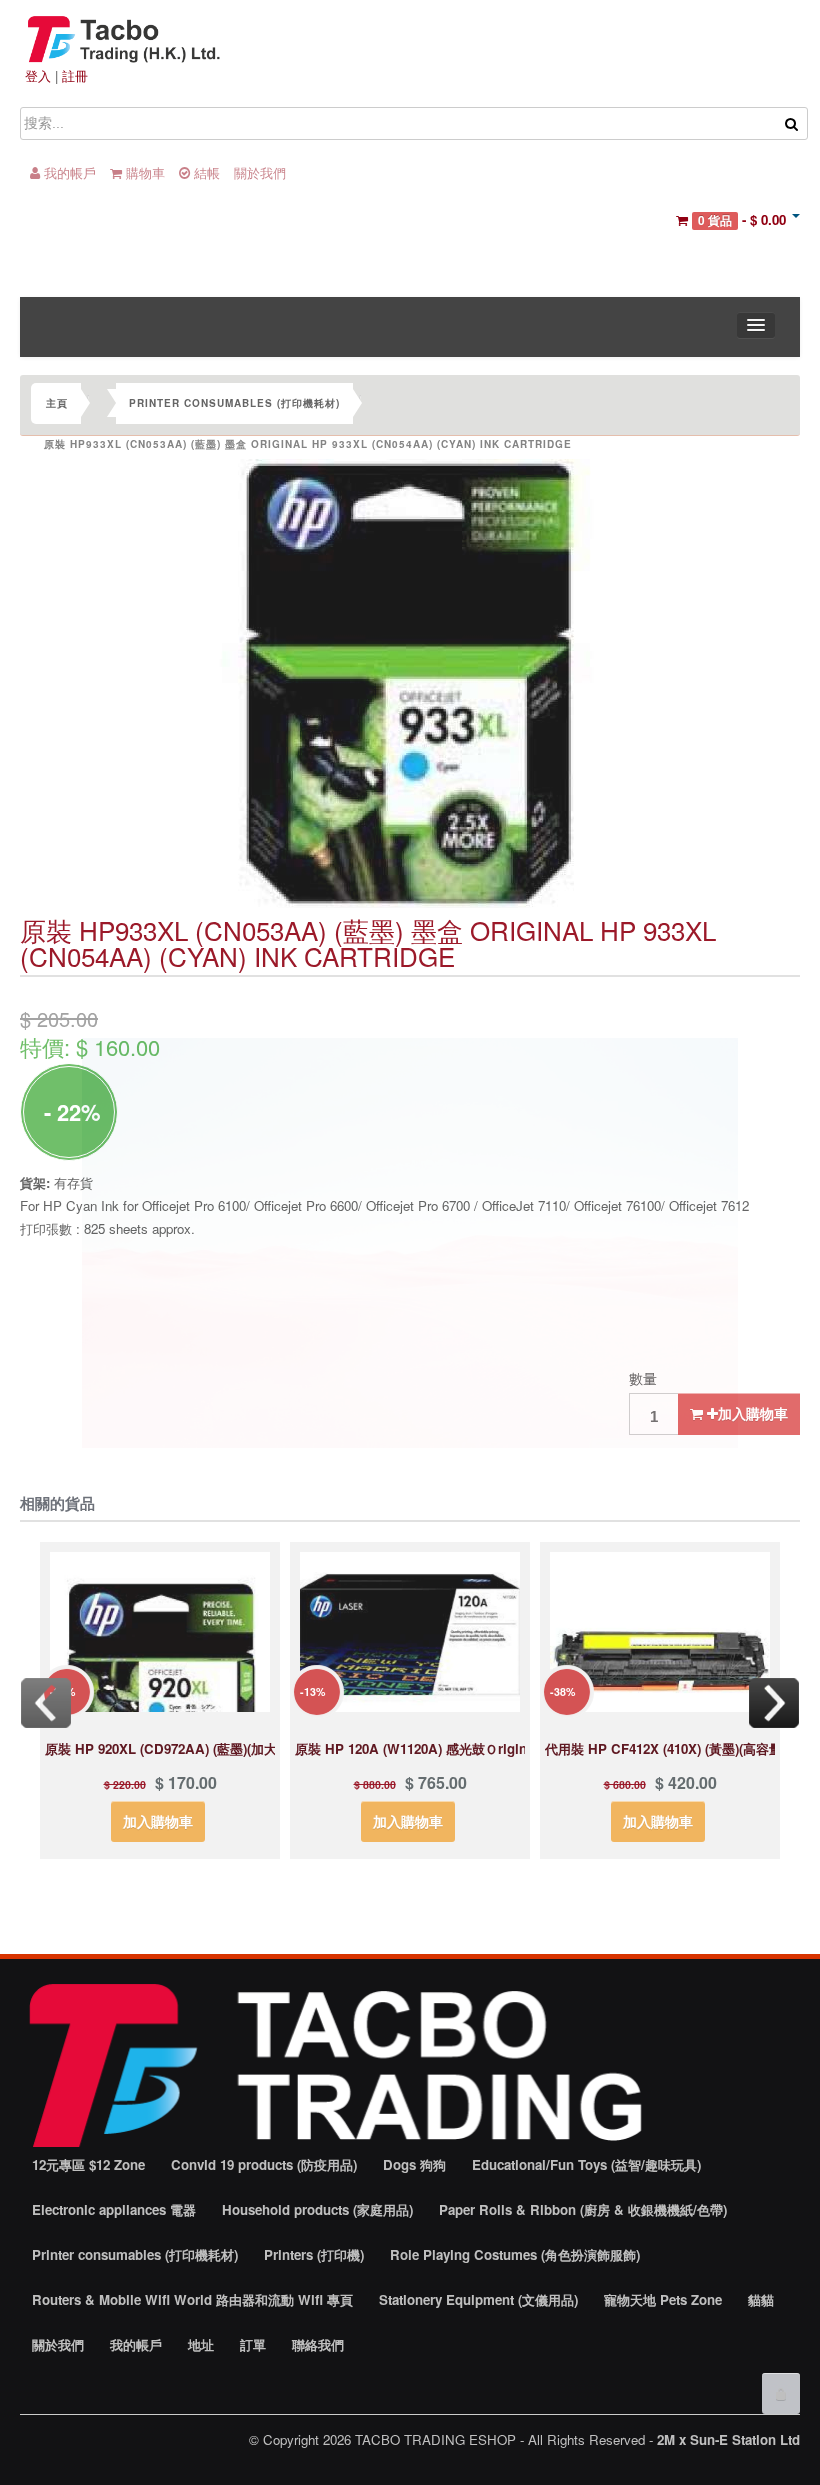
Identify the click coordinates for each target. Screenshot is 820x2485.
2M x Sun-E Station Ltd (728, 2439)
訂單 (253, 2344)
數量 (643, 1378)
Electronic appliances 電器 (114, 2209)
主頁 (57, 403)
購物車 (143, 172)
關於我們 (260, 172)
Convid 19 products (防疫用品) (264, 2164)
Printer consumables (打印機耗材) (234, 403)
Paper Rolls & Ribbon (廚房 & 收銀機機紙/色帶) (583, 2209)
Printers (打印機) (314, 2254)
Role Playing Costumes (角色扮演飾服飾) (515, 2254)
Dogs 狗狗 (414, 2164)
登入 (38, 75)
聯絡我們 (318, 2344)
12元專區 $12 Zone (88, 2164)
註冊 (75, 75)
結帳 (205, 172)
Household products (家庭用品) (317, 2209)
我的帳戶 (68, 172)
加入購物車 (753, 1413)
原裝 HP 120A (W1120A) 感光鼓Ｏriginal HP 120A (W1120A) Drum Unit (511, 1748)
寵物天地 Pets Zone (663, 2299)
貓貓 (761, 2299)
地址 (201, 2344)
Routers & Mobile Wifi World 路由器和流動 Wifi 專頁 (192, 2299)
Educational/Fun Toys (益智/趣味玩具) (586, 2164)
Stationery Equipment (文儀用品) (478, 2299)
